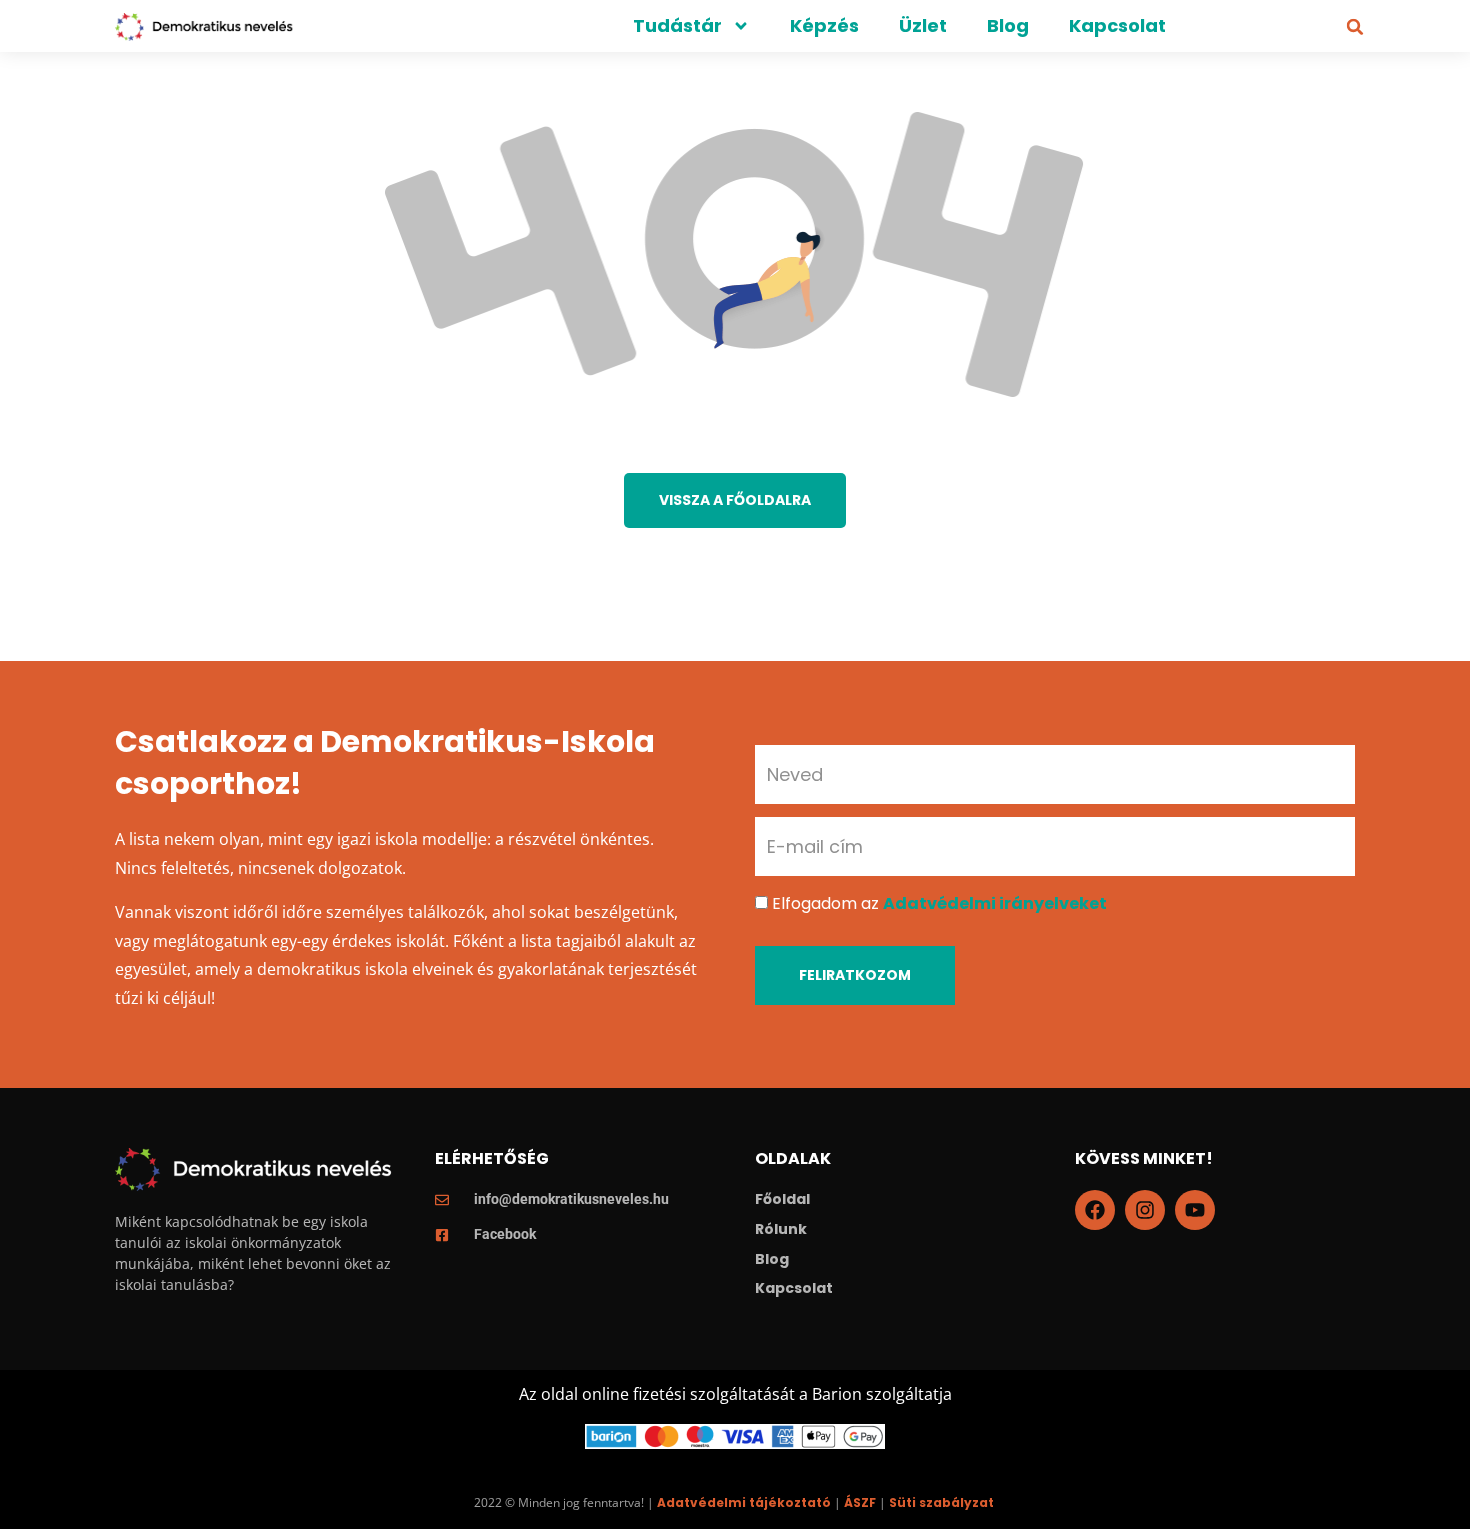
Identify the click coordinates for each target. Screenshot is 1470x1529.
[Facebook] (1095, 1210)
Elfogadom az (939, 903)
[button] (1355, 27)
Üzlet (923, 25)
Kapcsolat (1117, 25)
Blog (1008, 25)
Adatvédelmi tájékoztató (744, 1502)
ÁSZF (860, 1502)
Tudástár (677, 25)
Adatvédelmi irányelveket (995, 903)
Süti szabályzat (941, 1502)
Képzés (824, 25)
